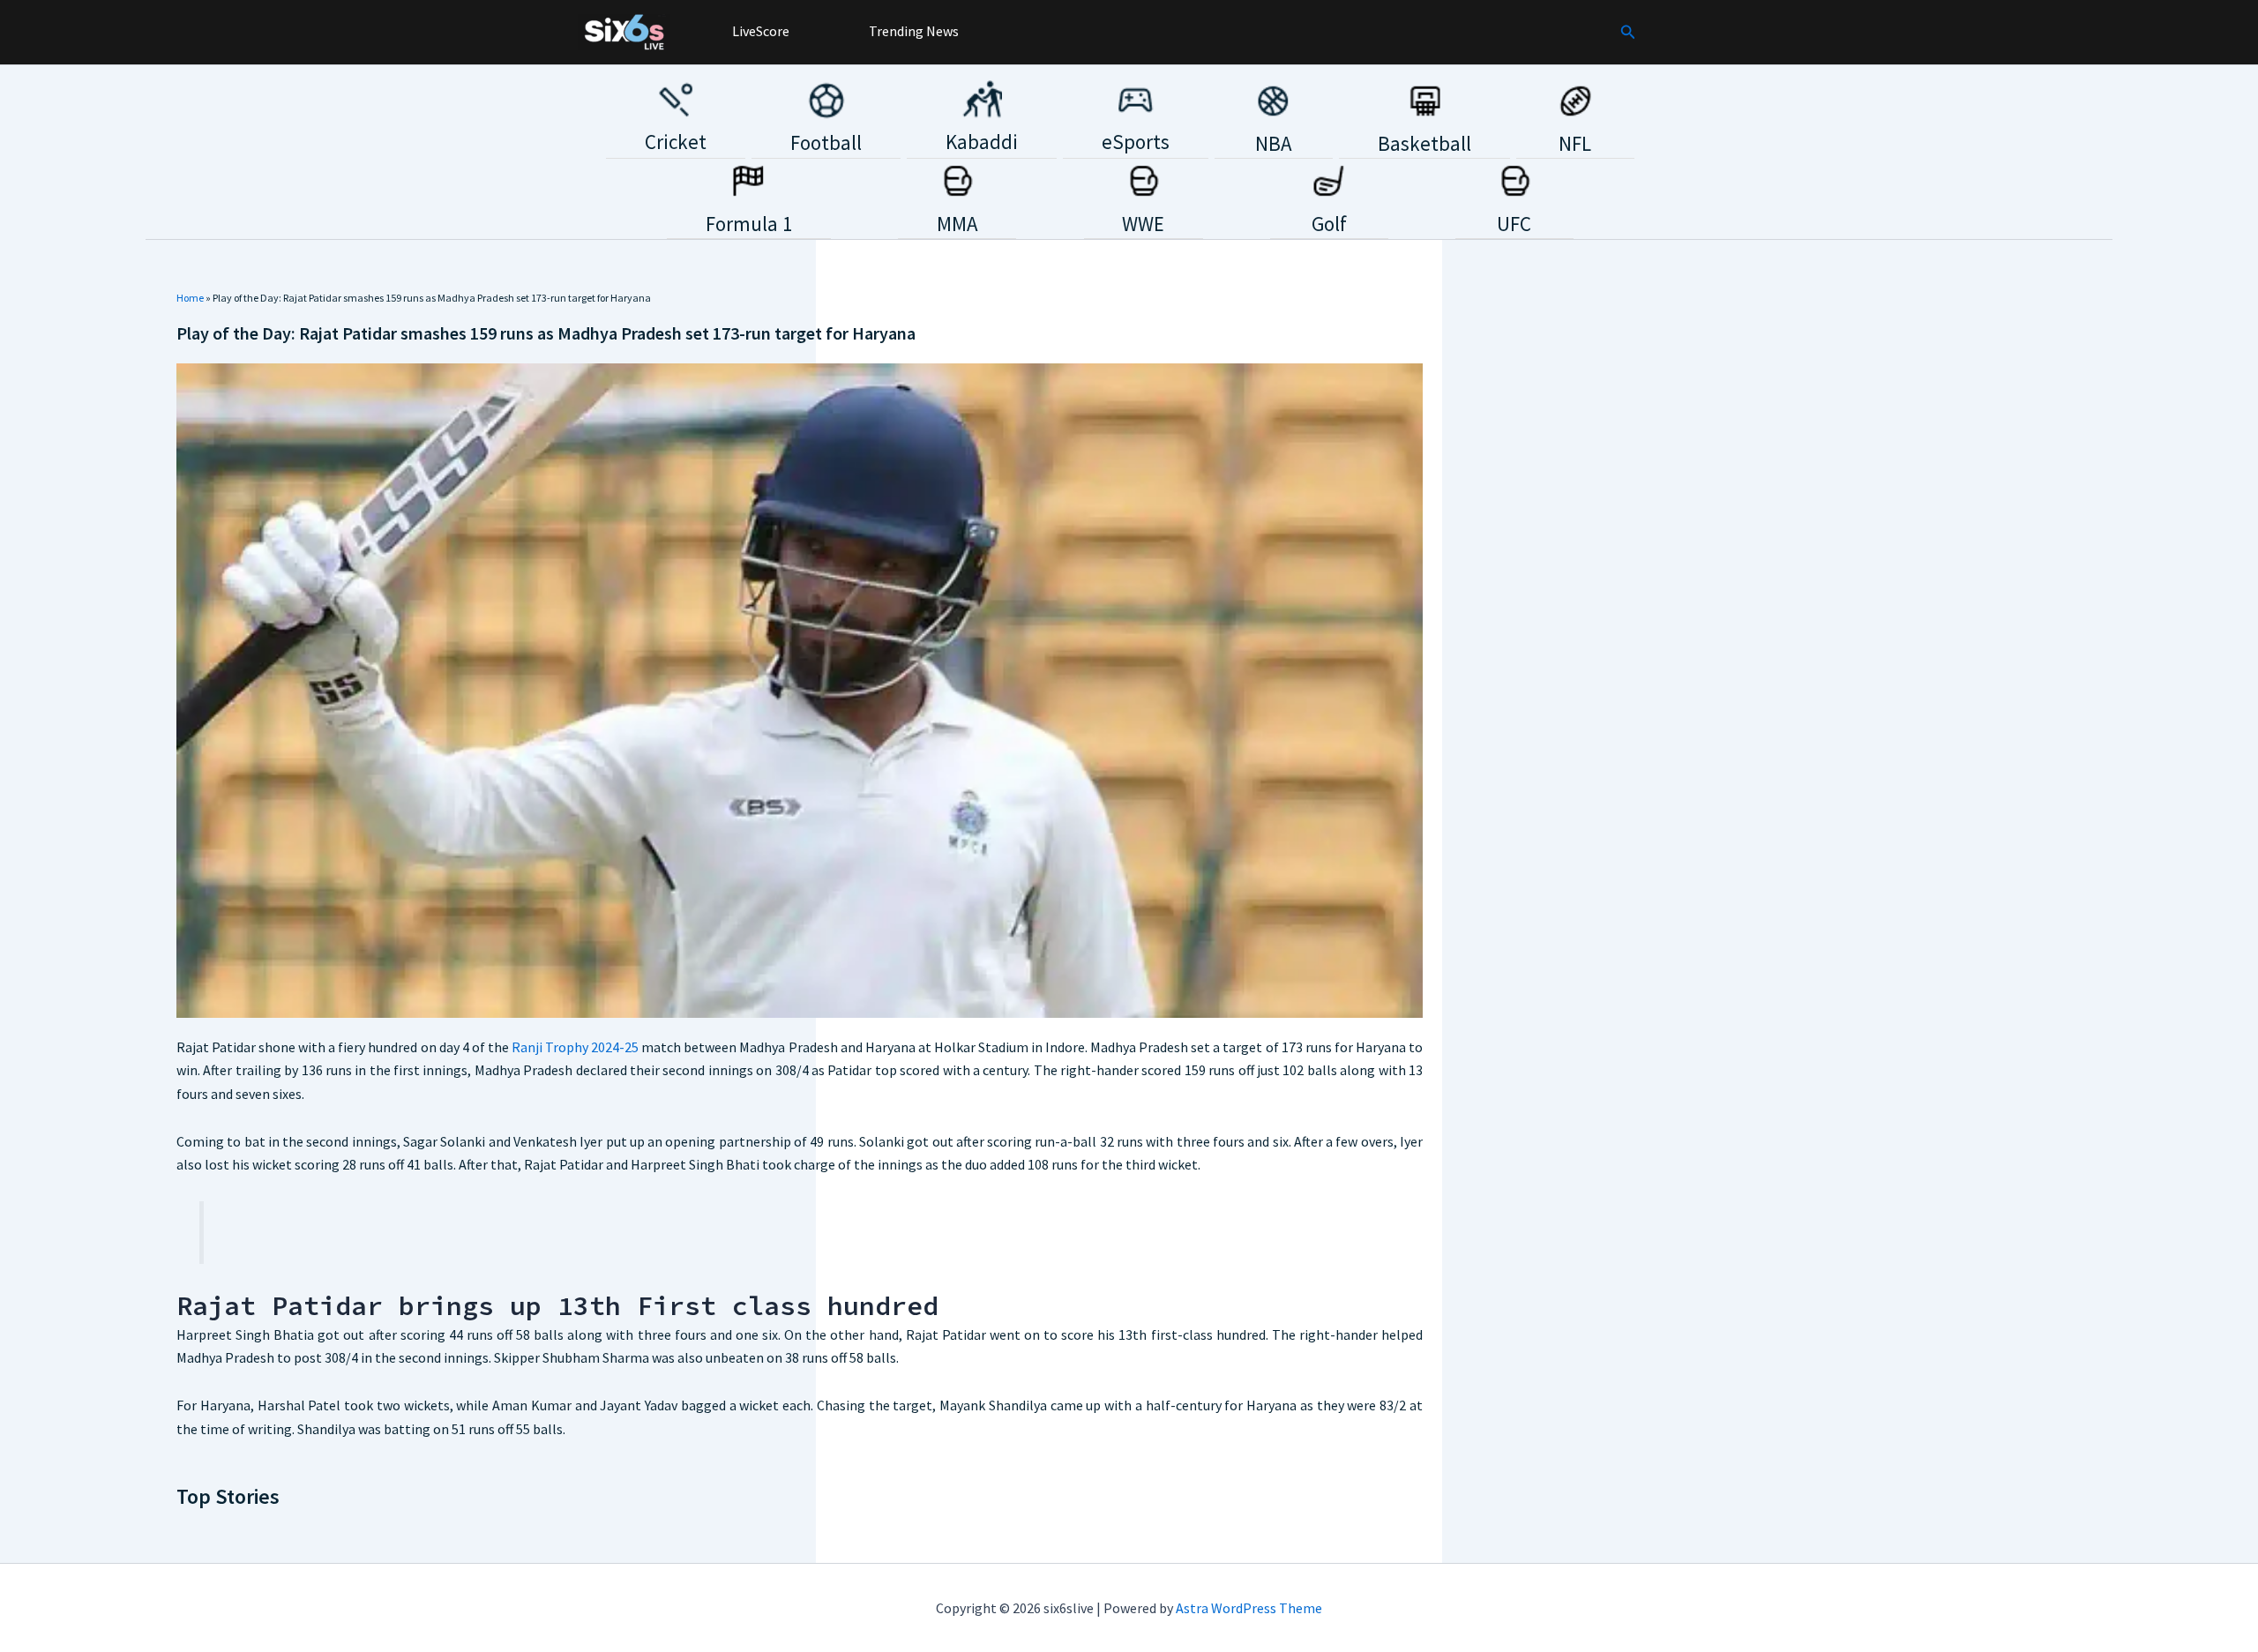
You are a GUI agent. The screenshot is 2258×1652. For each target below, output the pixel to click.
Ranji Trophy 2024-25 (575, 1047)
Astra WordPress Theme (1249, 1608)
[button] (1628, 33)
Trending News (912, 31)
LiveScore (759, 31)
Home (190, 298)
